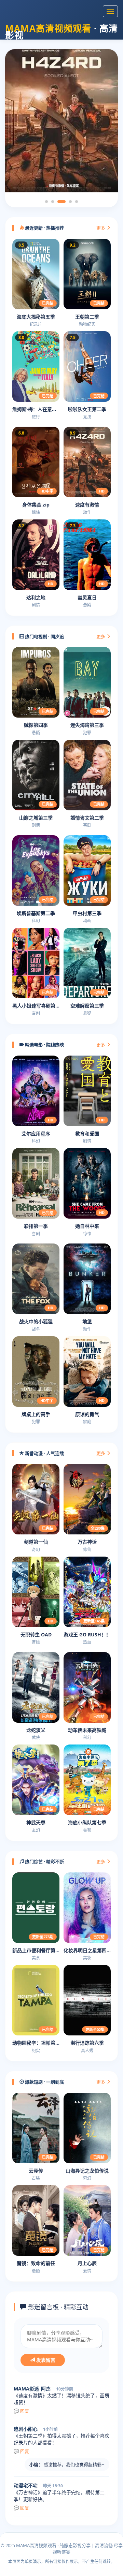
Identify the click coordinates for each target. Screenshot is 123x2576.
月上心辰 (87, 2263)
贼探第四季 (36, 725)
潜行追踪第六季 (87, 2043)
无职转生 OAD (36, 1635)
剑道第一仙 (36, 1542)
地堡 (87, 1321)
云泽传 (36, 2171)
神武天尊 (36, 1822)
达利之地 (36, 597)
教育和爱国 (87, 1134)
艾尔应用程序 (36, 1134)
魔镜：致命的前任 (36, 2263)
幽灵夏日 (87, 597)
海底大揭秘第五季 (36, 317)
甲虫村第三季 (87, 913)
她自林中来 (87, 1226)
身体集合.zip (36, 505)
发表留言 (45, 2360)
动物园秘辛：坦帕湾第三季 (36, 2043)
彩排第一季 (36, 1226)
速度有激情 (87, 505)
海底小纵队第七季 (87, 1822)
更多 (101, 228)
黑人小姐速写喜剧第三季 (36, 1006)
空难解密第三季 (87, 1006)
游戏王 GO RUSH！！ (87, 1635)
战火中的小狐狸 (36, 1321)
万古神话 (87, 1542)
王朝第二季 (87, 317)
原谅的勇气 (87, 1414)
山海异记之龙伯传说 (87, 2171)
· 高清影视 (61, 30)
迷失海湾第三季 (87, 725)
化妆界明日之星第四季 (87, 1950)
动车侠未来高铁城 (87, 1730)
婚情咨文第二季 (87, 818)
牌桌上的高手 (36, 1414)
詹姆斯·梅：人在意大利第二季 (36, 409)
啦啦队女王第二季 (87, 409)
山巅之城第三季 (36, 818)
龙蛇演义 (36, 1730)
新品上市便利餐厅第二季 (36, 1950)
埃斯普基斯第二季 (36, 913)
